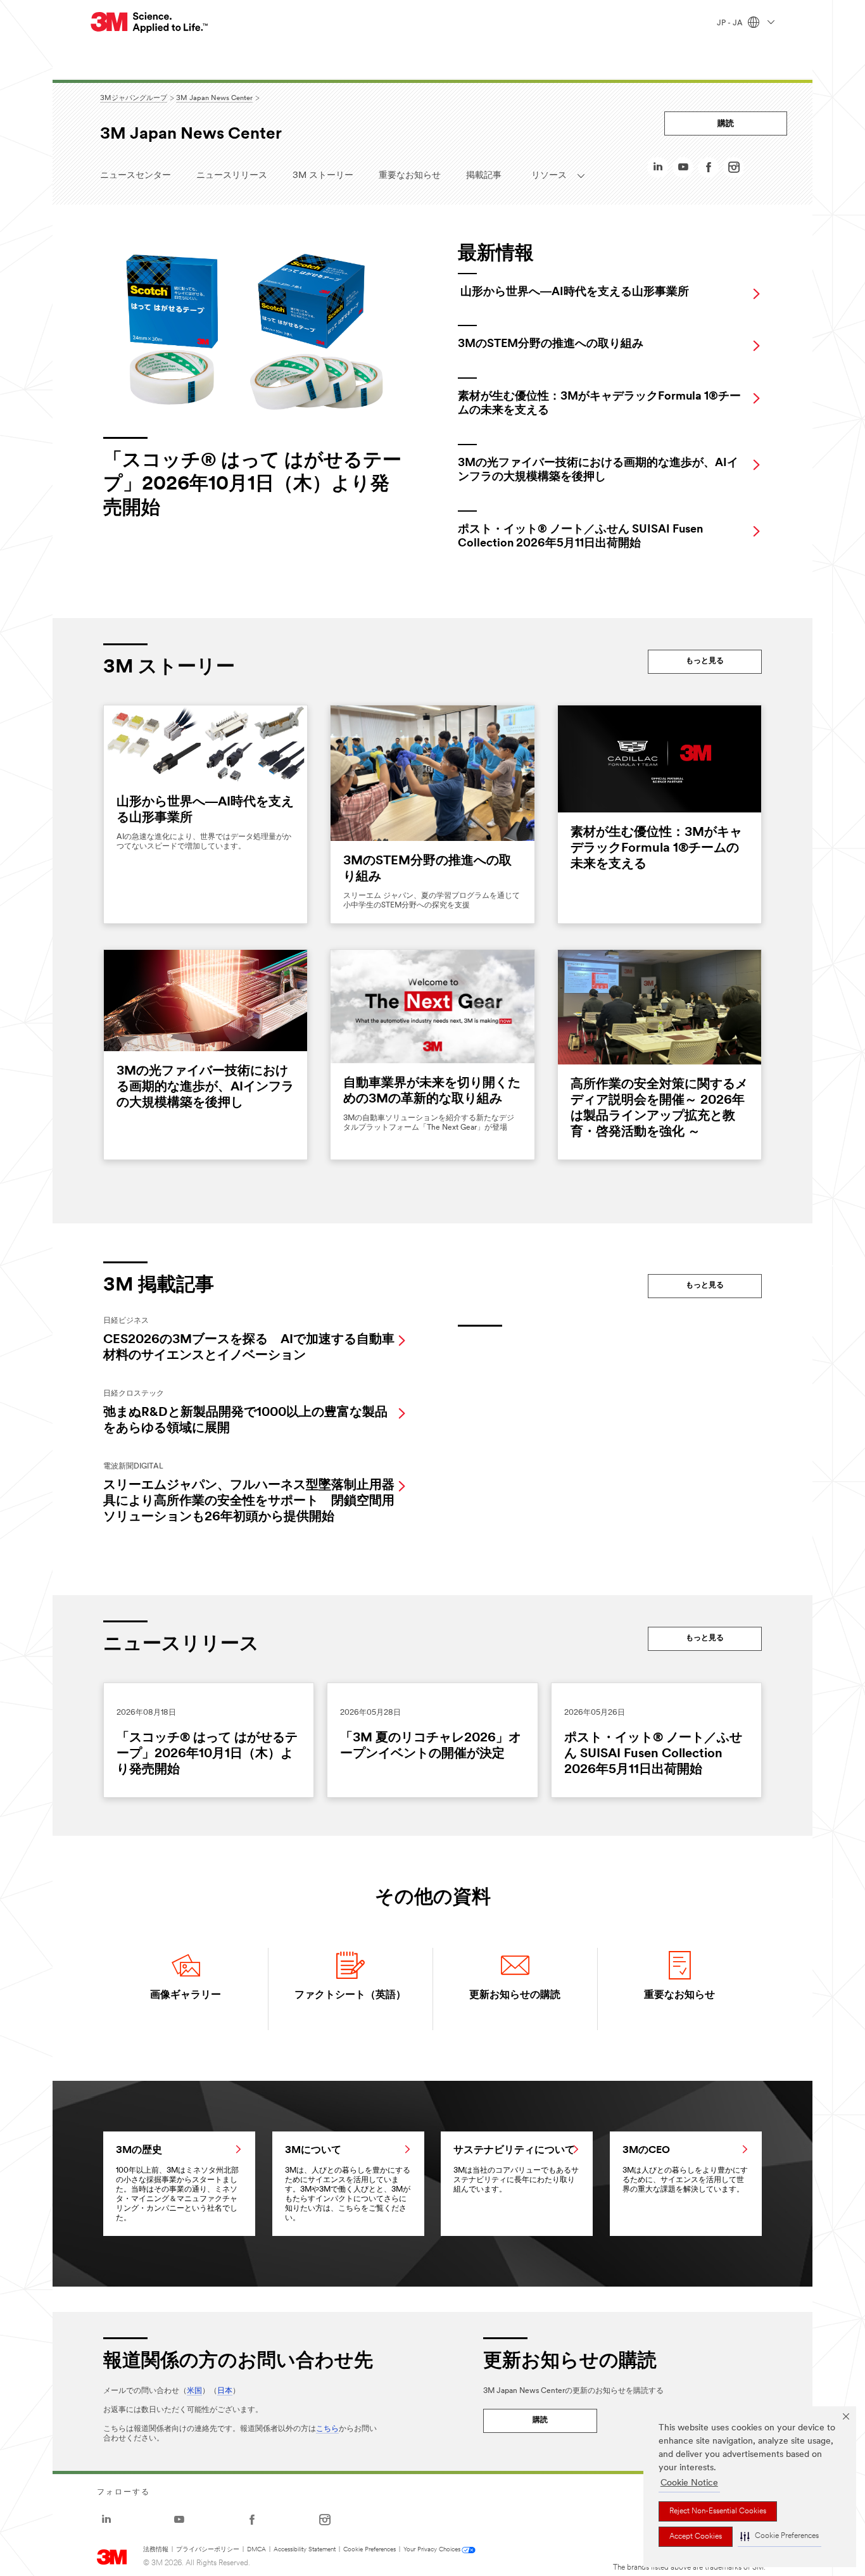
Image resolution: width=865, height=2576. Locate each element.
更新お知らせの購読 (515, 1995)
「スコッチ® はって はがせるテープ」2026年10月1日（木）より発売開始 (207, 1754)
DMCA (256, 2550)
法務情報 (156, 2550)
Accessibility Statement (305, 2550)
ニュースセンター (136, 176)
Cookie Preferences (369, 2550)
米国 (194, 2391)
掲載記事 (484, 176)
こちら (327, 2429)
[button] (780, 2537)
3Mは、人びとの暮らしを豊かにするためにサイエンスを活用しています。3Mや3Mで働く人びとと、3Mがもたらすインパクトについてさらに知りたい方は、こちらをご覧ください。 (348, 2184)
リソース (553, 176)
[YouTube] (683, 171)
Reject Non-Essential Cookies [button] (718, 2511)
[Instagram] (734, 171)
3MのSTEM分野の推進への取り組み (551, 344)
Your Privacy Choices (432, 2550)
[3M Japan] (150, 22)
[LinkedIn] (658, 171)
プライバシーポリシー (208, 2550)
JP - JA (731, 23)
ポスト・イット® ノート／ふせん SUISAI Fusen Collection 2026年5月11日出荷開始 (653, 1754)
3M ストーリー (323, 176)
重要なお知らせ (410, 176)
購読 (726, 124)
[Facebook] (709, 171)
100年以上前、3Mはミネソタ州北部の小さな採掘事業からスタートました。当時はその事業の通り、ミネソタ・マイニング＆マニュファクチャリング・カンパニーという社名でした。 (177, 2184)
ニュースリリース (232, 176)
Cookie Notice (689, 2483)
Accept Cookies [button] (696, 2537)
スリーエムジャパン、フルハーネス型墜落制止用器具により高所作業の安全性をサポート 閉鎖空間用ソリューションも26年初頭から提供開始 (249, 1501)
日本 (225, 2391)
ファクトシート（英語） (350, 1995)
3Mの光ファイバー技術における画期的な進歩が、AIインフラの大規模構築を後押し (205, 1087)
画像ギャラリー (186, 1995)
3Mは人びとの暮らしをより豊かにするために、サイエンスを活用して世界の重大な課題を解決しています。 (685, 2169)
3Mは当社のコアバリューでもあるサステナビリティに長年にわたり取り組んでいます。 (516, 2169)
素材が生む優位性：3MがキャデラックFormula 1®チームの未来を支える (656, 849)
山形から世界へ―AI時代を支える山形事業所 (575, 293)
